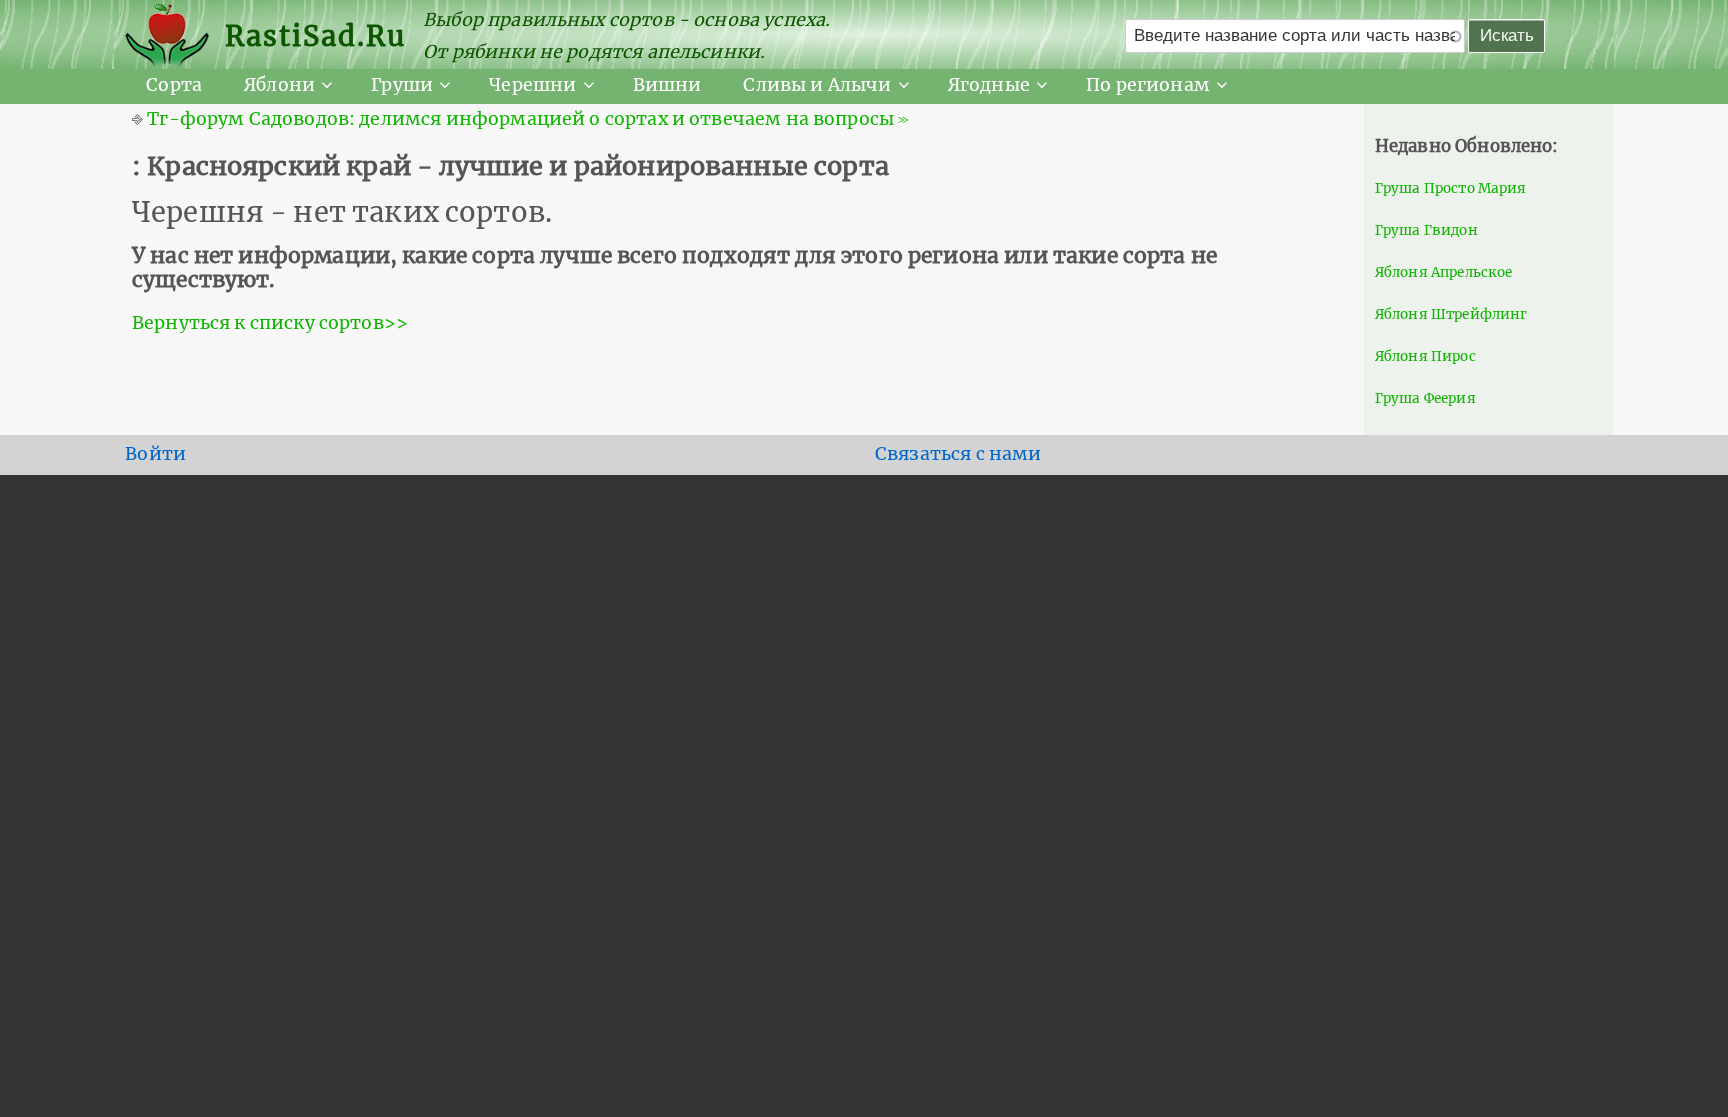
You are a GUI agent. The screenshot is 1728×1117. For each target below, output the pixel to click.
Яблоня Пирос (1425, 356)
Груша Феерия (1425, 398)
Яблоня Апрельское (1444, 272)
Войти (155, 454)
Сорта (174, 85)
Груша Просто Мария (1451, 188)
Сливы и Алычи (817, 85)
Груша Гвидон (1426, 230)
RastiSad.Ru (315, 36)
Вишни (667, 85)
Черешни (532, 85)
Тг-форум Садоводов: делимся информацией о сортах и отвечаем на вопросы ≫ (528, 119)
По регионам (1148, 85)
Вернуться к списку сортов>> (270, 323)
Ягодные (989, 85)
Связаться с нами (958, 454)
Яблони (279, 85)
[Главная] (175, 36)
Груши (402, 85)
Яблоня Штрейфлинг (1451, 314)
